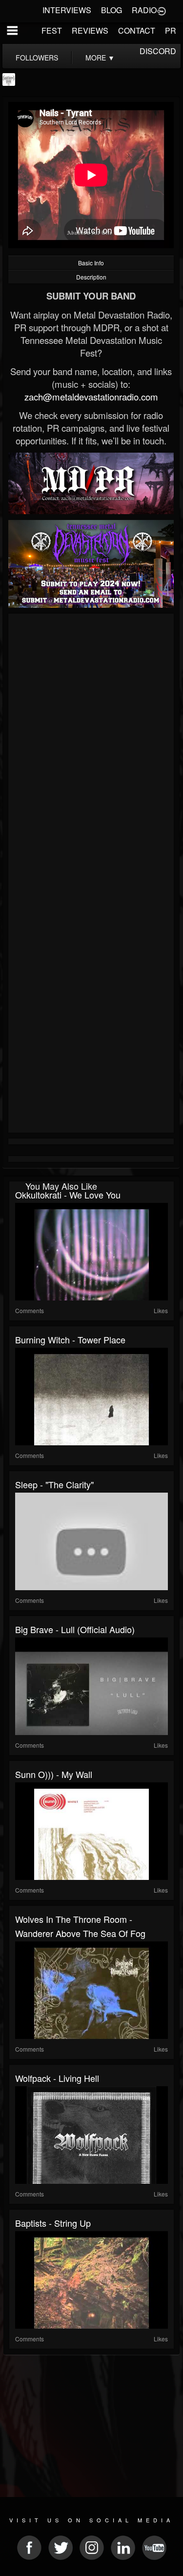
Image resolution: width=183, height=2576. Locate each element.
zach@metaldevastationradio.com (91, 397)
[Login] (162, 10)
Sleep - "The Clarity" (54, 1484)
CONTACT (137, 30)
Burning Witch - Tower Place (70, 1339)
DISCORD (158, 51)
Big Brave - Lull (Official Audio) (75, 1629)
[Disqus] (91, 747)
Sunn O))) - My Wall (54, 1774)
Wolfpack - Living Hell (57, 2078)
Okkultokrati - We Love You (68, 1195)
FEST (52, 30)
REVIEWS (90, 30)
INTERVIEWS (67, 10)
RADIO (144, 10)
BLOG (112, 10)
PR (171, 30)
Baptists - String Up (53, 2223)
